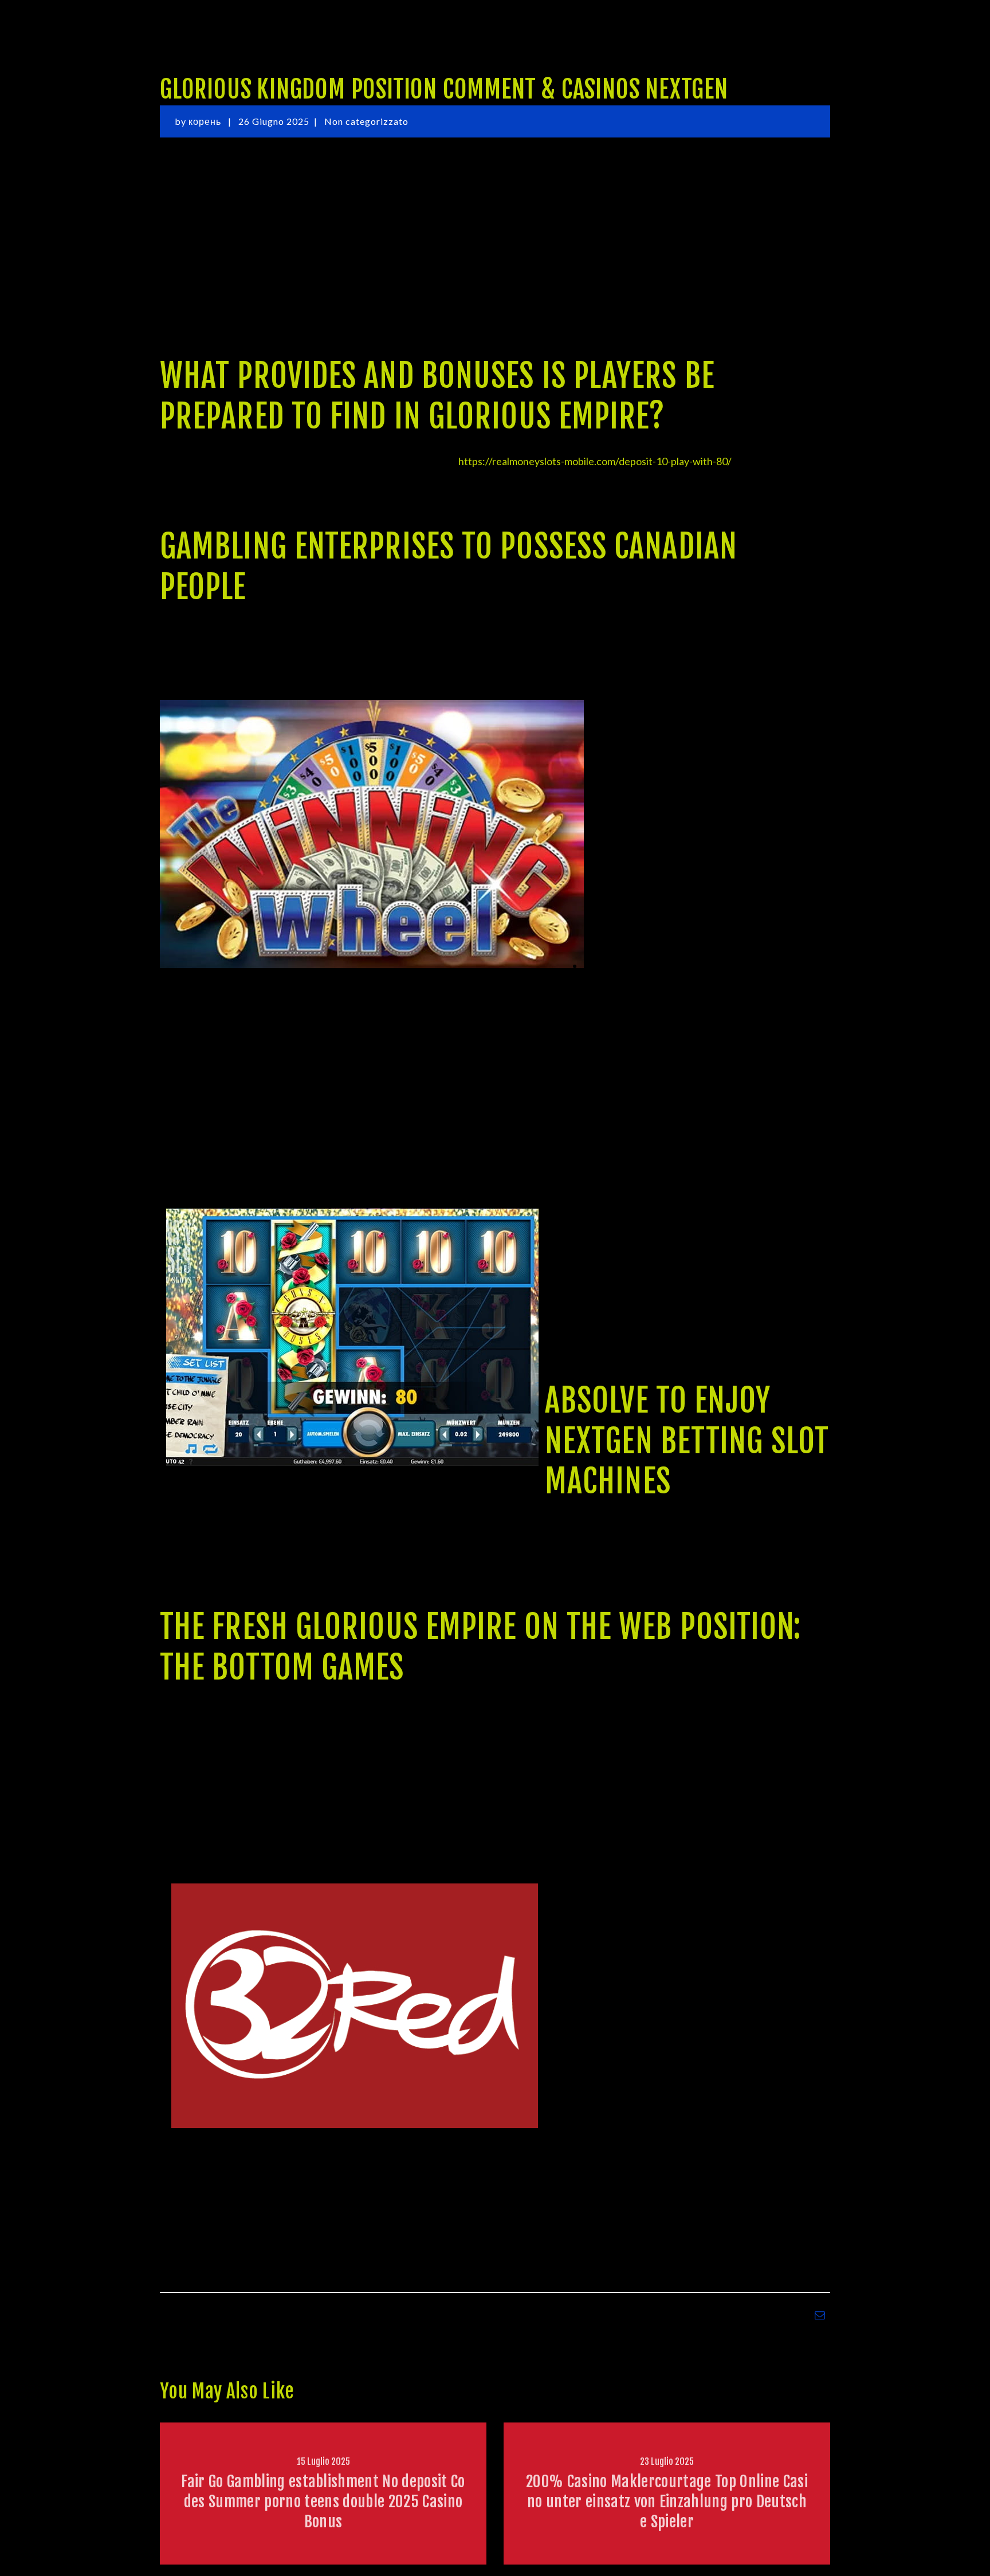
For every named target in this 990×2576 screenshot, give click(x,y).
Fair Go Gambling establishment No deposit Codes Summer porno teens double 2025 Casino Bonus (323, 2502)
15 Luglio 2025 (323, 2461)
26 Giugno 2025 (274, 121)
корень (206, 121)
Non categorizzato (366, 121)
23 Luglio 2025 (667, 2461)
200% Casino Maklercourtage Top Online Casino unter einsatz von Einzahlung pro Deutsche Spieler (667, 2502)
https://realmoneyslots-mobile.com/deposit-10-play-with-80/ (595, 461)
